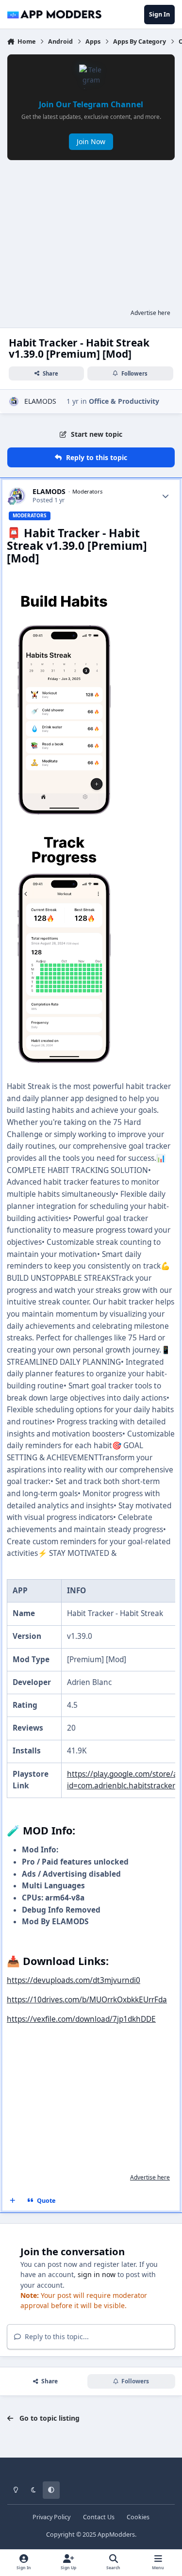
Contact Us (99, 2517)
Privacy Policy (51, 2517)
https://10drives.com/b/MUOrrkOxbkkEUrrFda (87, 2000)
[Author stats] (165, 496)
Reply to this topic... (56, 2337)
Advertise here (150, 313)
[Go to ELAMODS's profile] (14, 402)
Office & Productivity (124, 401)
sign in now (97, 2274)
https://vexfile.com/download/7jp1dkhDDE (81, 2019)
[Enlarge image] (64, 577)
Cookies (138, 2517)
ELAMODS (40, 401)
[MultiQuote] (13, 2201)
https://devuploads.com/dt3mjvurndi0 (74, 1980)
